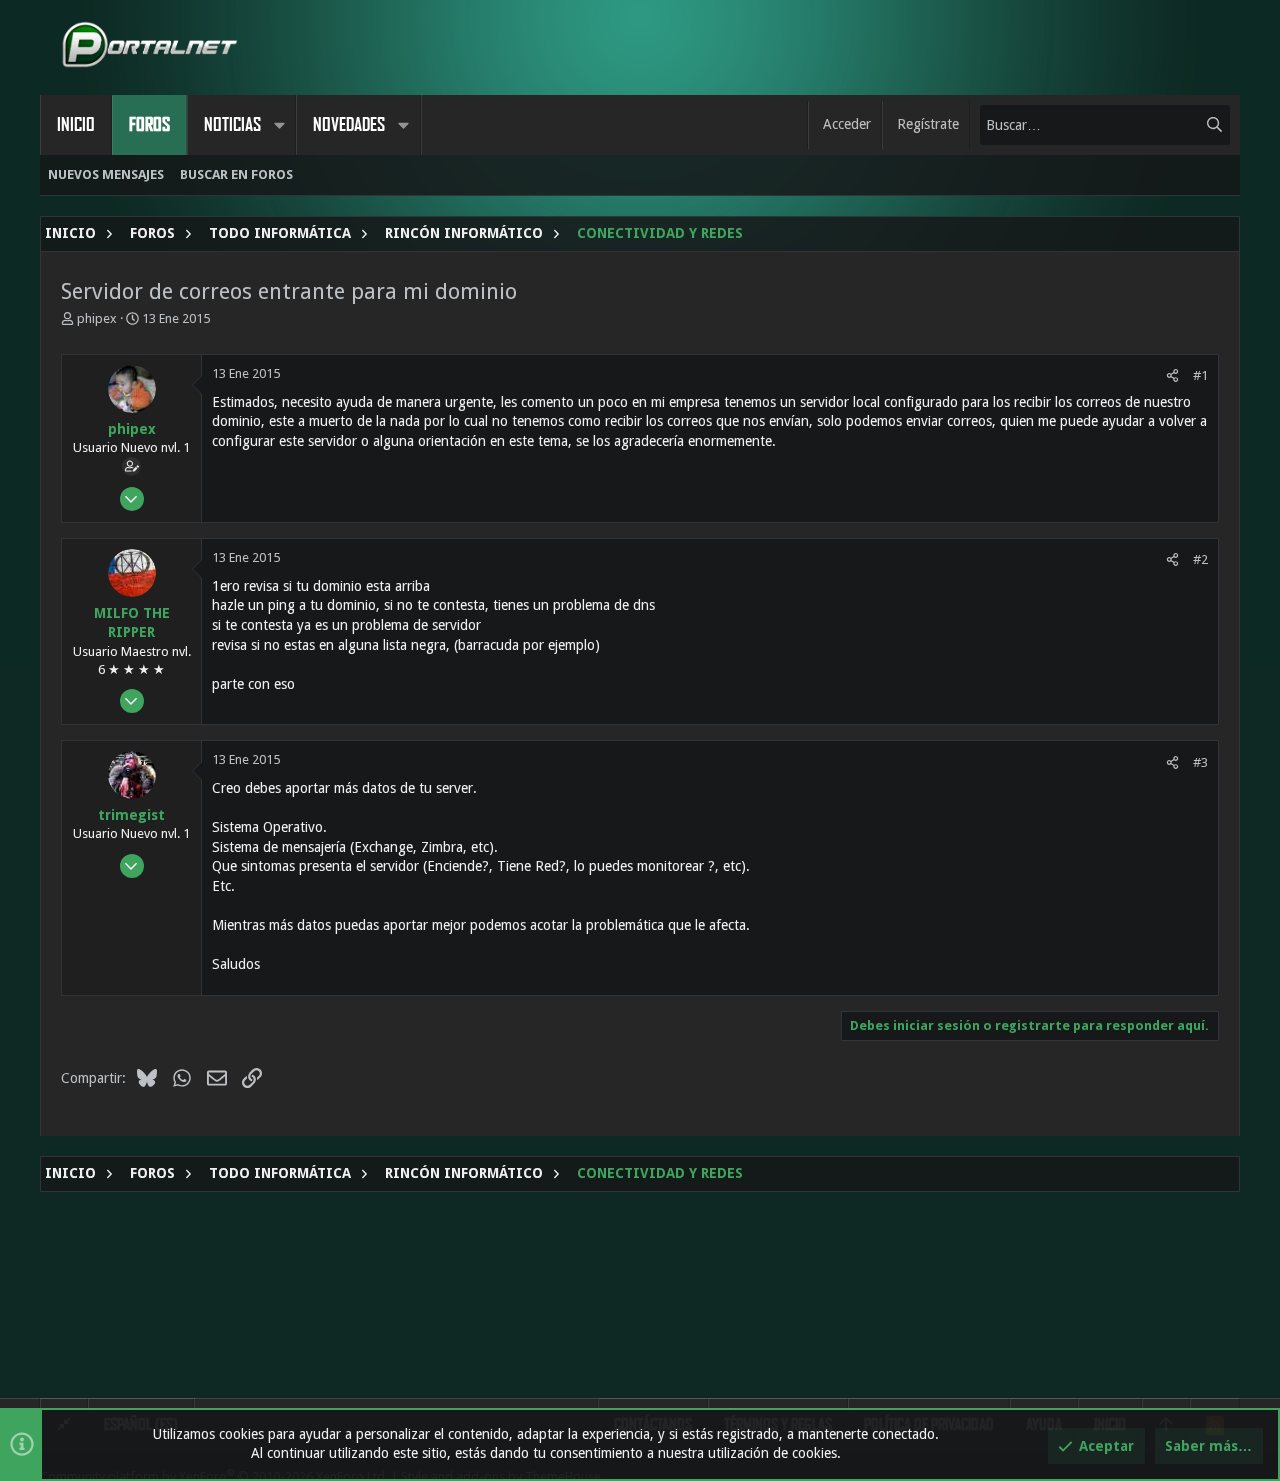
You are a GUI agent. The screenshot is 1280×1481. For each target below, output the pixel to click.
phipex (97, 318)
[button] (279, 125)
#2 (1200, 559)
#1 (1200, 375)
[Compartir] (1172, 375)
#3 (1200, 762)
